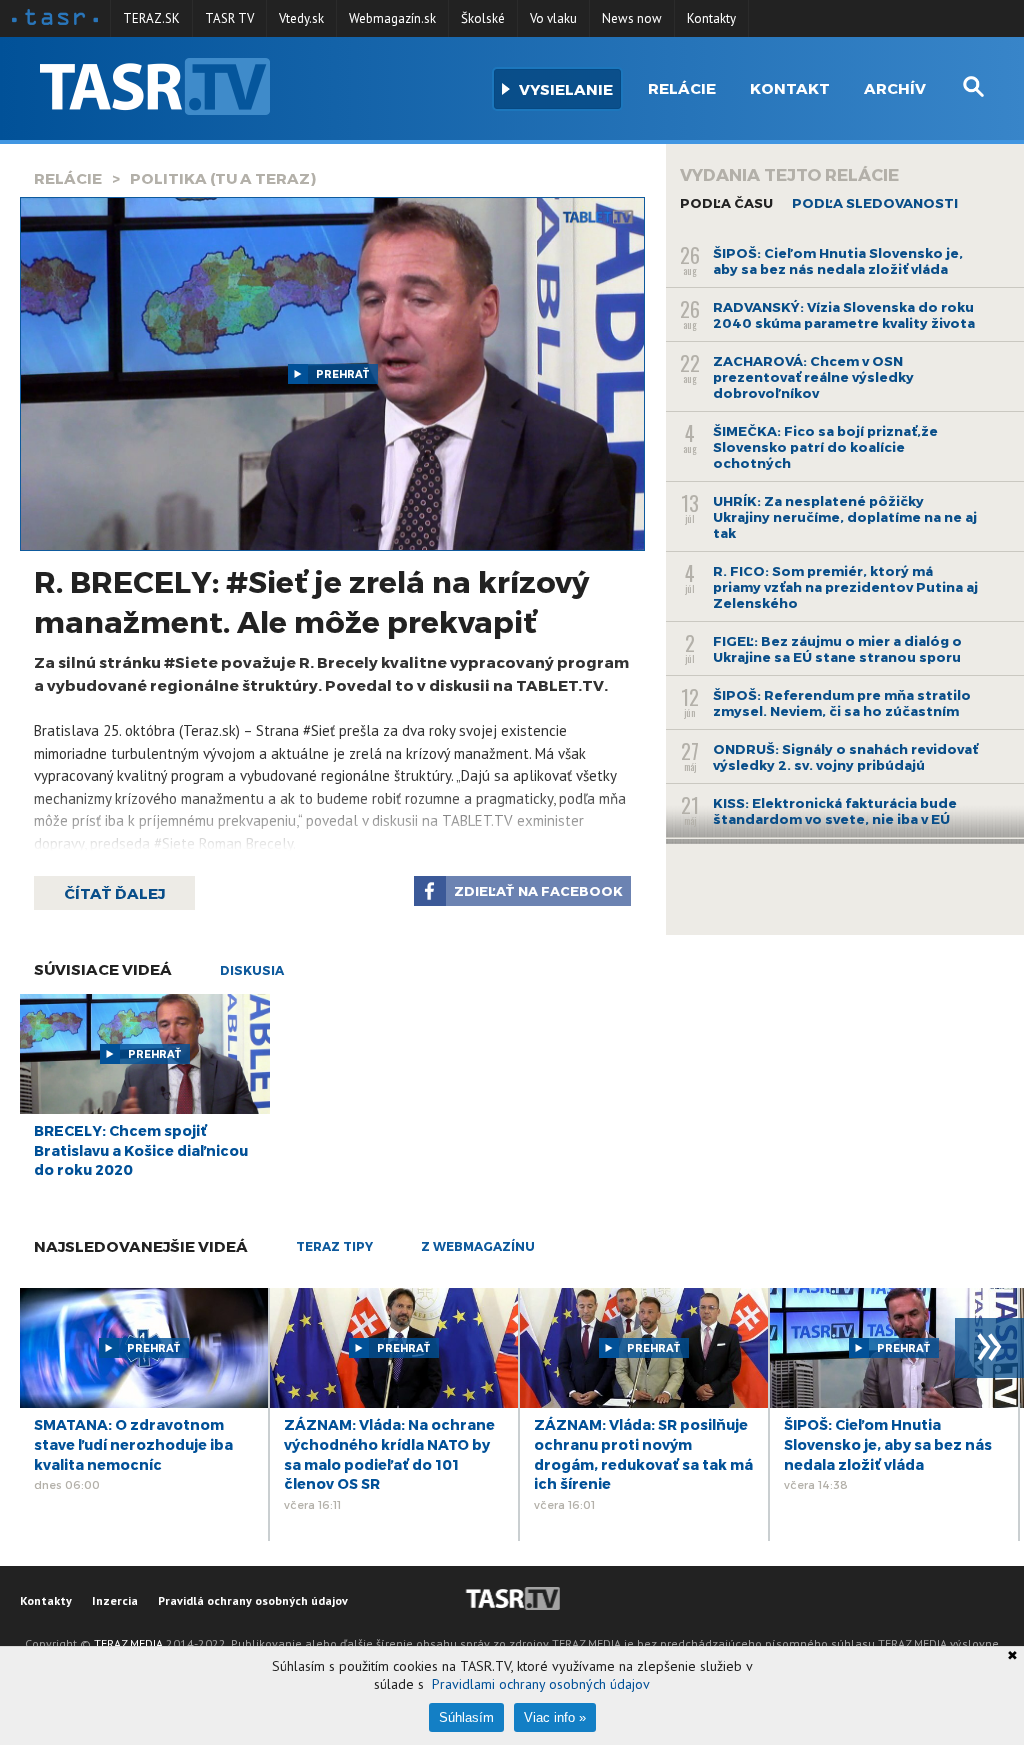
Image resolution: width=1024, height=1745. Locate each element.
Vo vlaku (553, 18)
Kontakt (790, 88)
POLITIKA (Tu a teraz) (223, 178)
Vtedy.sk (301, 18)
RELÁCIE (68, 178)
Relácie (682, 88)
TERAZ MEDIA (128, 1643)
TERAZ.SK (151, 18)
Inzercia (115, 1600)
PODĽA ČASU (726, 203)
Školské (483, 18)
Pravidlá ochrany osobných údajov (253, 1600)
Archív (895, 88)
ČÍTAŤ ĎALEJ (114, 893)
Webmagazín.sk (392, 18)
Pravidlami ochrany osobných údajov (541, 1684)
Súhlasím (466, 1717)
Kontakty (711, 18)
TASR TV (229, 18)
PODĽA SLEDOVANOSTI (875, 203)
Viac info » (555, 1717)
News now (632, 18)
